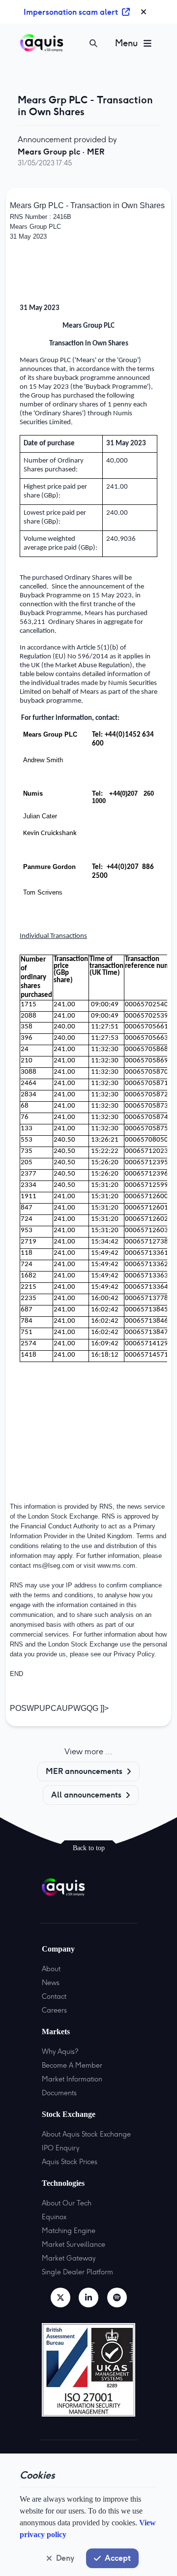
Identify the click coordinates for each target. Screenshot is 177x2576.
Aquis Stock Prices (70, 2162)
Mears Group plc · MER (61, 152)
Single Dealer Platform (77, 2272)
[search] (93, 43)
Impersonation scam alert (71, 12)
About (51, 1969)
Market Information (72, 2079)
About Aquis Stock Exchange (86, 2134)
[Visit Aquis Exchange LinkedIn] (88, 2297)
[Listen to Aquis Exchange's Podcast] (117, 2297)
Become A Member (72, 2065)
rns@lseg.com (54, 1566)
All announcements (86, 1795)
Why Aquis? (60, 2051)
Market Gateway (69, 2258)
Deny (65, 2558)
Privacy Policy (134, 1654)
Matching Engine (69, 2231)
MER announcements (84, 1771)
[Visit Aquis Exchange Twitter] (60, 2297)
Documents (59, 2093)
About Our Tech (67, 2203)
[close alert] (144, 12)
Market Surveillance (74, 2244)
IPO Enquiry (60, 2148)
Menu (126, 43)
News (51, 1983)
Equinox (54, 2217)
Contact (54, 1996)
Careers (54, 2010)
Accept (118, 2558)
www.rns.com (116, 1566)
